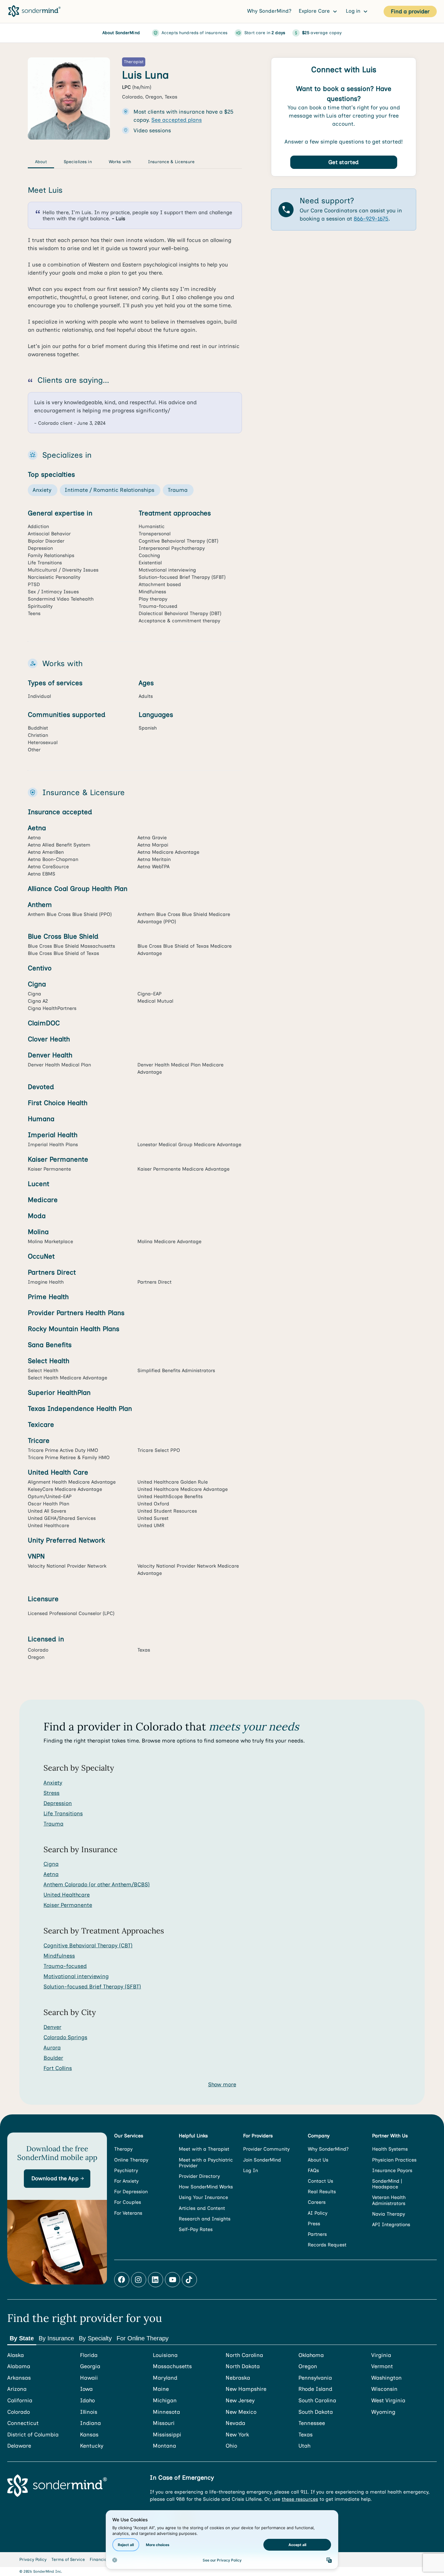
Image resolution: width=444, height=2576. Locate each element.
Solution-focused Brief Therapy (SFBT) (92, 1987)
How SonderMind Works (206, 2187)
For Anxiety (126, 2181)
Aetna (51, 1874)
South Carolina (317, 2401)
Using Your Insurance (203, 2197)
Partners (317, 2234)
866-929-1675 (371, 219)
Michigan (165, 2401)
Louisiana (165, 2355)
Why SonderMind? (269, 11)
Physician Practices (394, 2160)
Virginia (381, 2355)
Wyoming (383, 2412)
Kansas (89, 2435)
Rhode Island (315, 2389)
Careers (317, 2202)
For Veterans (128, 2213)
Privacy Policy (33, 2560)
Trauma (53, 1824)
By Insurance (56, 2338)
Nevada (235, 2423)
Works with (120, 162)
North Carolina (244, 2355)
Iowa (86, 2389)
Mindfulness (59, 1956)
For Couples (128, 2202)
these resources (300, 2499)
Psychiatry (126, 2170)
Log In (251, 2170)
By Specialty (95, 2338)
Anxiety (53, 1783)
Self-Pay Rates (196, 2229)
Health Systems (390, 2149)
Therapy (123, 2149)
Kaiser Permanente (68, 1905)
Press (314, 2224)
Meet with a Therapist (204, 2149)
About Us (318, 2160)
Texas (306, 2435)
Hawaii (89, 2378)
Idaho (87, 2401)
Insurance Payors (392, 2170)
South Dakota (316, 2412)
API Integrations (391, 2225)
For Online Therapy (143, 2338)
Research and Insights (205, 2219)
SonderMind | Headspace (387, 2184)
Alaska (16, 2355)
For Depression (131, 2192)
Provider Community (266, 2149)
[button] (57, 2179)
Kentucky (92, 2446)
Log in (354, 11)
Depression (58, 1803)
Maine (161, 2389)
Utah (304, 2446)
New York (237, 2435)
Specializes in (78, 162)
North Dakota (243, 2366)
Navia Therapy (389, 2214)
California (20, 2401)
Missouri (164, 2423)
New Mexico (241, 2412)
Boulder (53, 2058)
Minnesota (166, 2412)
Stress (51, 1793)
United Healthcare (67, 1895)
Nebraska (238, 2378)
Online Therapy (131, 2160)
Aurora (52, 2048)
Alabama (19, 2366)
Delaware (19, 2446)
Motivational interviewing (76, 1976)
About (41, 162)
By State (22, 2338)
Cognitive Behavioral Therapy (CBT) (88, 1946)
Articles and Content (202, 2208)
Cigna (51, 1864)
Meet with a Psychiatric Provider (206, 2163)
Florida (89, 2355)
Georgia (90, 2366)
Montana (164, 2446)
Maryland (165, 2378)
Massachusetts (172, 2366)
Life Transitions (63, 1814)
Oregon (308, 2366)
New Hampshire (246, 2389)
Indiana (90, 2423)
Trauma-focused (65, 1966)
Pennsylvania (315, 2378)
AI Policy (318, 2213)
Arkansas (19, 2378)
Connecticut (23, 2423)
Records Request (327, 2245)
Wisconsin (384, 2389)
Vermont (382, 2366)
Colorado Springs (65, 2037)
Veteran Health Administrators (389, 2200)
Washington (386, 2378)
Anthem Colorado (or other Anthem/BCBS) (97, 1884)
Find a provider (410, 11)
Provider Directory (199, 2176)
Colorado (19, 2412)
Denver (52, 2027)
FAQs (313, 2170)
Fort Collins (58, 2068)
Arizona (17, 2389)
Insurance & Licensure (171, 162)
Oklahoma (311, 2355)
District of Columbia (33, 2435)
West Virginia (388, 2401)
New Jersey (240, 2401)
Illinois (89, 2412)
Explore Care (315, 11)
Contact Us (320, 2181)
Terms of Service (68, 2560)
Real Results (322, 2192)
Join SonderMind (262, 2160)
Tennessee (312, 2423)
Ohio (231, 2446)
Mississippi (167, 2435)
